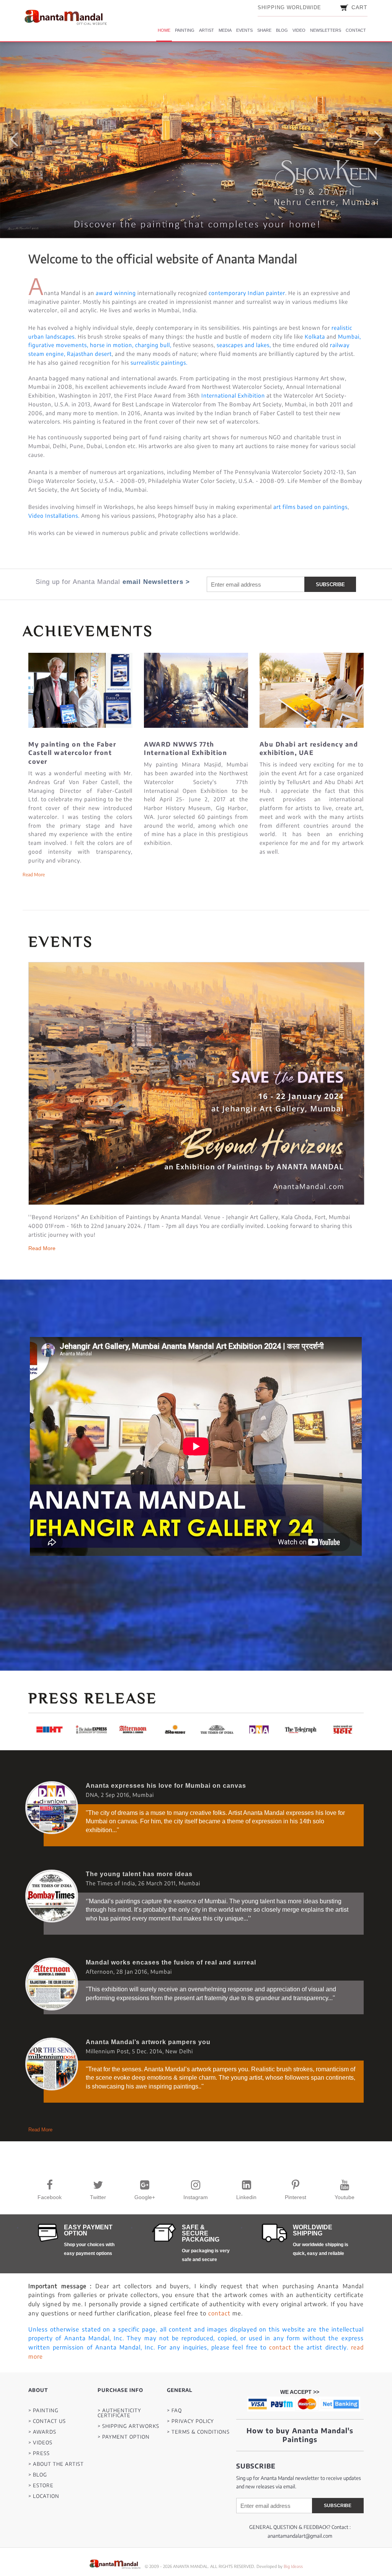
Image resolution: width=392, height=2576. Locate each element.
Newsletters (326, 30)
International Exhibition (233, 395)
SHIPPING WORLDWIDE (289, 7)
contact (219, 2313)
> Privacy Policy (190, 2421)
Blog (282, 30)
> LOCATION (44, 2496)
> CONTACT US (47, 2421)
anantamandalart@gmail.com (300, 2536)
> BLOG (38, 2475)
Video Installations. (54, 516)
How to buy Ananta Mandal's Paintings (300, 2435)
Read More (42, 1182)
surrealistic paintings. (159, 363)
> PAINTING (43, 2411)
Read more (34, 875)
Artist (207, 30)
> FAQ (174, 2411)
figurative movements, (58, 345)
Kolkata (316, 337)
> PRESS (39, 2453)
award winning (116, 293)
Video (299, 30)
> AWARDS (42, 2432)
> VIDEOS (40, 2443)
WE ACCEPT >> (300, 2392)
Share (264, 30)
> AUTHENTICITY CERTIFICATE (119, 2413)
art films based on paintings (310, 507)
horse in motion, (112, 345)
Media (225, 30)
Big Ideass (293, 2566)
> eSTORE (41, 2486)
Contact (356, 30)
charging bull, (153, 345)
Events (244, 30)
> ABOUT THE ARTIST (56, 2464)
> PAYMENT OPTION (124, 2437)
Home (164, 30)
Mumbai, (350, 337)
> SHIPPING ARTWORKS (128, 2426)
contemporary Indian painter (247, 293)
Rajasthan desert (89, 354)
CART (359, 7)
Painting (185, 30)
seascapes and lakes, (244, 345)
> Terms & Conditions (198, 2432)
